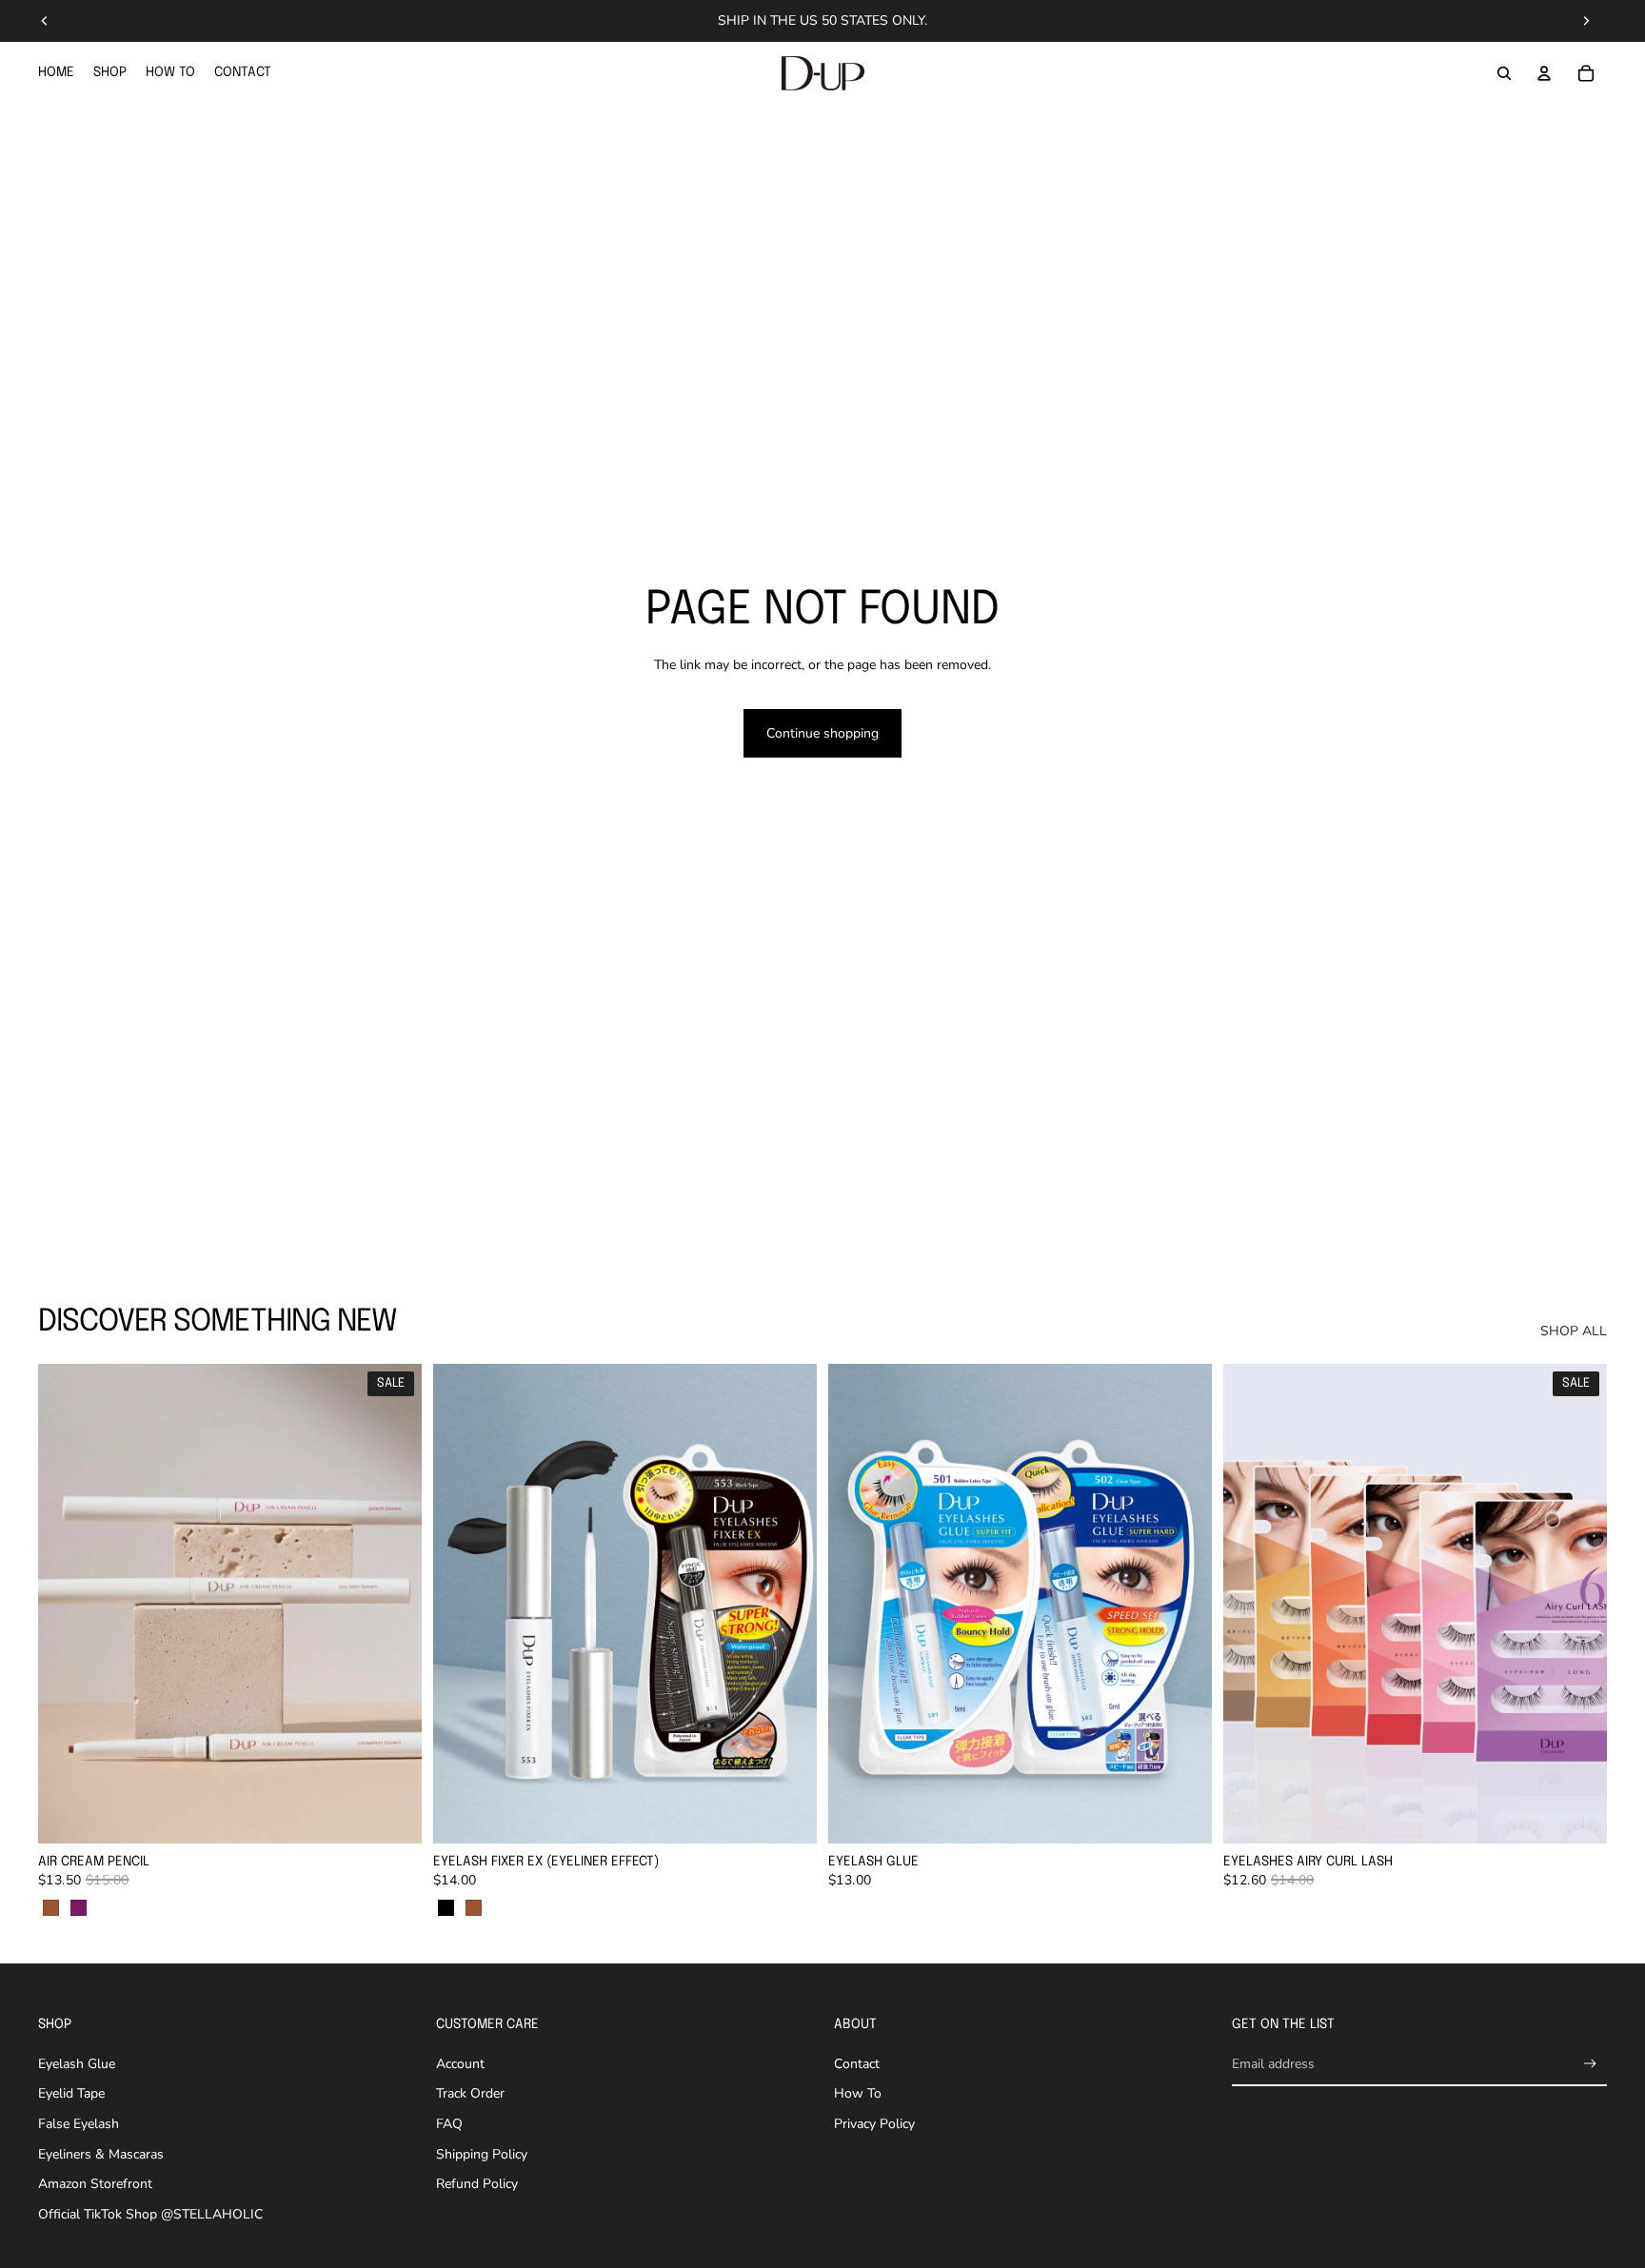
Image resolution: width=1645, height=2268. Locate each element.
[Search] (1504, 73)
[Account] (1544, 73)
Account (460, 2064)
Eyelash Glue (77, 2064)
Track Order (470, 2093)
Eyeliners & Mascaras (101, 2154)
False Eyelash (79, 2124)
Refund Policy (477, 2184)
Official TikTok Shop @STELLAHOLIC (150, 2214)
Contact (857, 2064)
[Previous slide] (45, 21)
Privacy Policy (874, 2124)
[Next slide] (1586, 21)
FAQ (449, 2124)
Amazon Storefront (95, 2184)
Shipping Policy (482, 2154)
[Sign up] (1590, 2064)
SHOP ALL (1574, 1331)
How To (858, 2093)
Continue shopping (822, 733)
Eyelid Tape (71, 2093)
